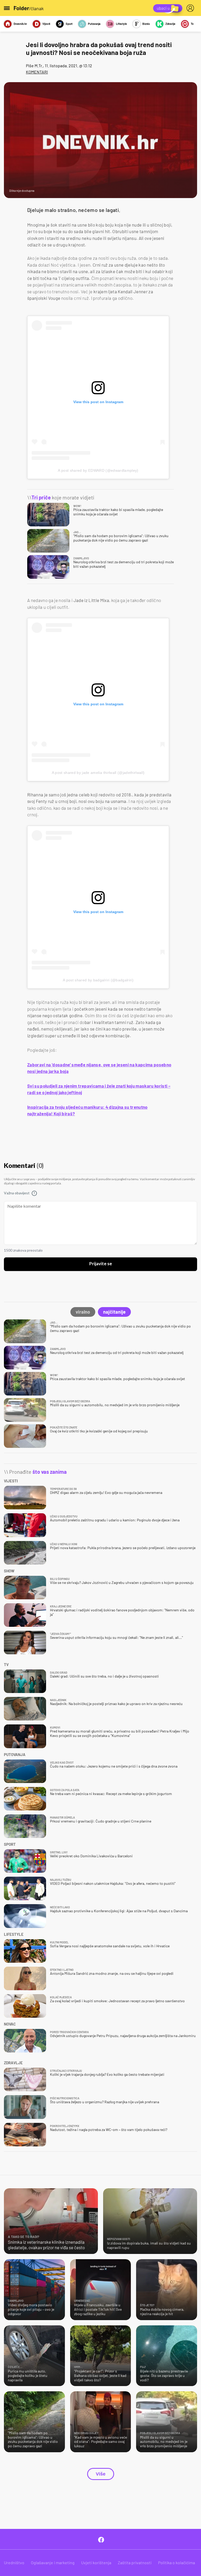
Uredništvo (14, 2563)
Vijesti (46, 24)
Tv (192, 24)
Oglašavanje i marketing (53, 2563)
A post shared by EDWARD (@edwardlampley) (98, 470)
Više (101, 2474)
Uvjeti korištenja (96, 2563)
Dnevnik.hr (20, 24)
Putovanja (94, 24)
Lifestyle (121, 24)
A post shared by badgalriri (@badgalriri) (98, 980)
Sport (69, 24)
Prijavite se (101, 1264)
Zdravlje (170, 24)
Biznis (146, 24)
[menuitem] (191, 8)
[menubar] (191, 8)
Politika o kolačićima (177, 2563)
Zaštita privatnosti (135, 2563)
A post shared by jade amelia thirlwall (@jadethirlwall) (98, 773)
